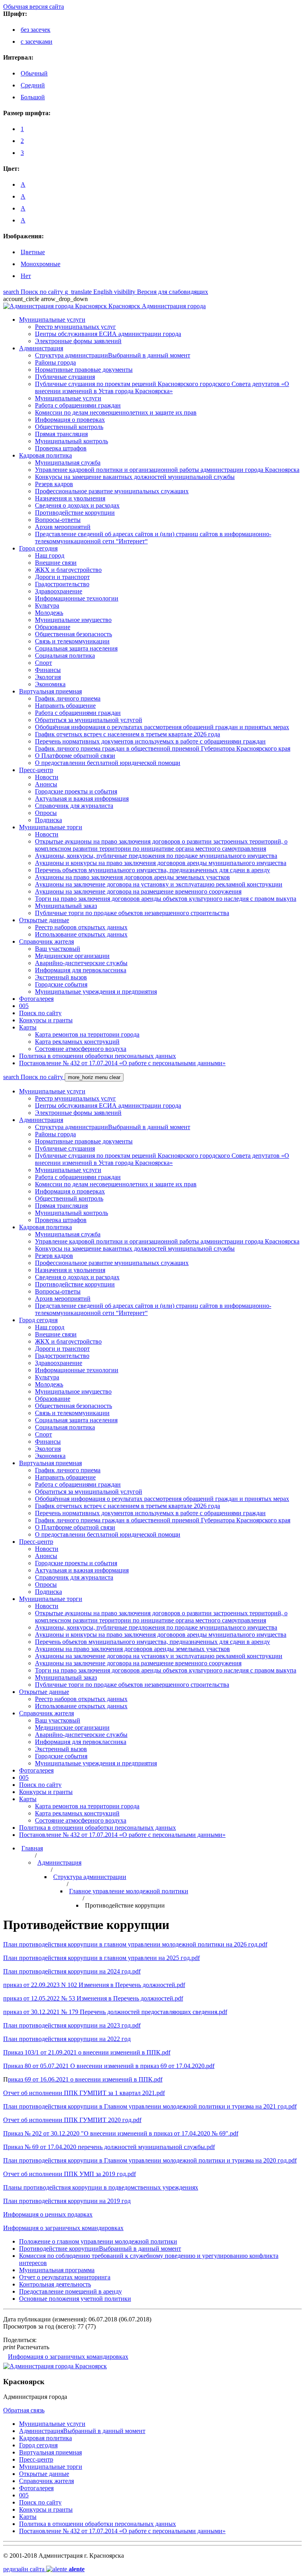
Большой (33, 97)
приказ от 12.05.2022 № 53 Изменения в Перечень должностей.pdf (93, 1998)
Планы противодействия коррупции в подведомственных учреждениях (101, 2187)
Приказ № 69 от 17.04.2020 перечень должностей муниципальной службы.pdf (109, 2147)
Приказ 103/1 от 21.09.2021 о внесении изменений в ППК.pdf (87, 2052)
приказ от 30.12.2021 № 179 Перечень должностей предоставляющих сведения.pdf (115, 2012)
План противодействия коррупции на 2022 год (67, 2039)
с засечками (37, 42)
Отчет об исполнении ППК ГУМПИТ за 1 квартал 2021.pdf (84, 2093)
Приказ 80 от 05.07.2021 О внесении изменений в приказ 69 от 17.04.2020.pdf (109, 2066)
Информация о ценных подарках (48, 2214)
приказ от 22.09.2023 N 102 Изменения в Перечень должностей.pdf (94, 1985)
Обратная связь (24, 2410)
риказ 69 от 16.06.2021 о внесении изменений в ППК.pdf (85, 2079)
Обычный (34, 73)
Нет (26, 276)
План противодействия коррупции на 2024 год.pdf (72, 1971)
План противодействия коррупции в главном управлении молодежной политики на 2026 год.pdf (135, 1944)
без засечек (36, 30)
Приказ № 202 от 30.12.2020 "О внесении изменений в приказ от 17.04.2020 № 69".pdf (121, 2133)
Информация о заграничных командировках (68, 2357)
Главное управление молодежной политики (129, 1891)
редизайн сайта (44, 2569)
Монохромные (41, 264)
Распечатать (26, 2347)
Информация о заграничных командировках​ (63, 2228)
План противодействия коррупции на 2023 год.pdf (72, 2025)
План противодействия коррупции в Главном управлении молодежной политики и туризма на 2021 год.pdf (150, 2106)
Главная (32, 1848)
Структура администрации (90, 1877)
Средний (33, 85)
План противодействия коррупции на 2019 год (67, 2201)
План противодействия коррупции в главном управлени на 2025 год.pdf (101, 1958)
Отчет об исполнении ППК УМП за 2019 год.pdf (69, 2174)
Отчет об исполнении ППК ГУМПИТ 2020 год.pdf (72, 2120)
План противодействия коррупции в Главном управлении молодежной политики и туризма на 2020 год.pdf (150, 2160)
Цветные (33, 252)
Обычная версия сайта (34, 7)
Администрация (59, 1862)
